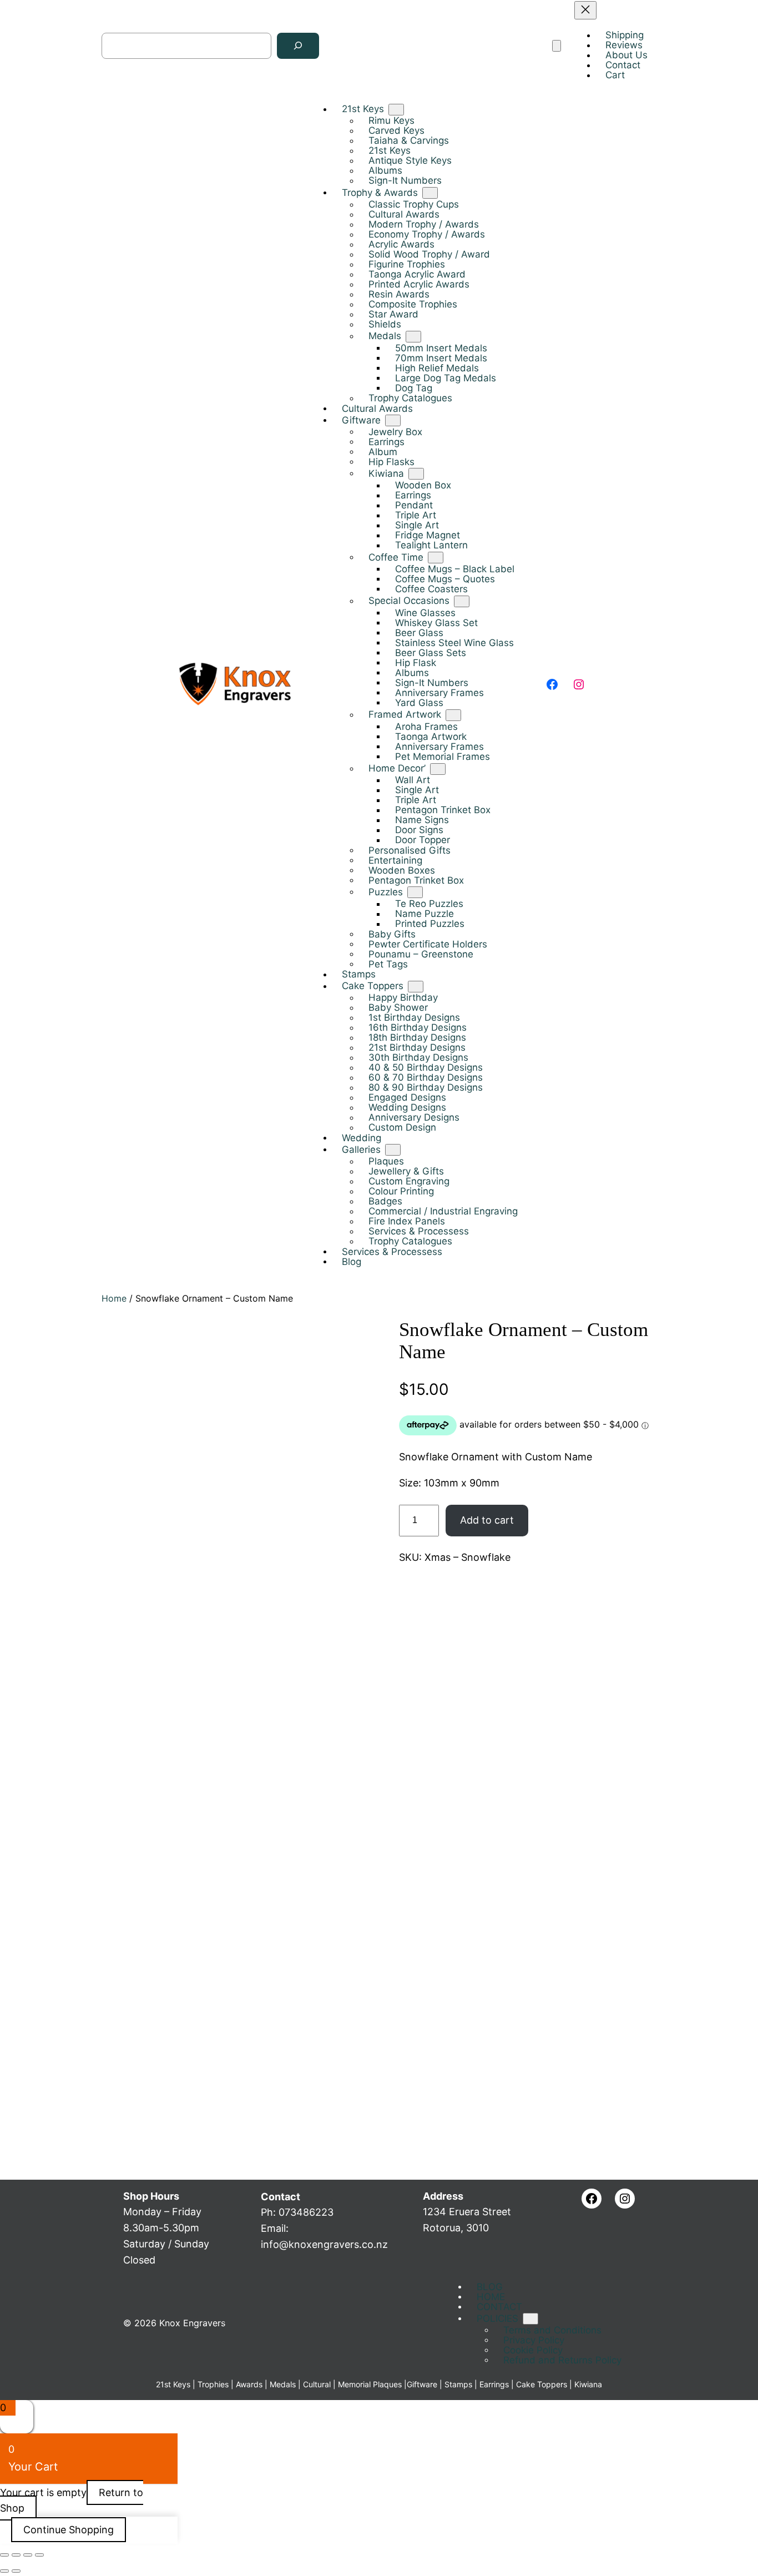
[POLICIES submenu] (530, 2319)
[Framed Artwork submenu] (453, 715)
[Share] (28, 2555)
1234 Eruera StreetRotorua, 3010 (467, 2212)
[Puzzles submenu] (415, 892)
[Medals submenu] (413, 337)
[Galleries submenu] (393, 1150)
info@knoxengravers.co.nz (324, 2244)
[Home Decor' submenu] (438, 768)
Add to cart (487, 1520)
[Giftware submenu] (393, 420)
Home (114, 1298)
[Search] (298, 46)
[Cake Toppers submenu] (416, 986)
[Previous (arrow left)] (4, 2571)
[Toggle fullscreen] (16, 2555)
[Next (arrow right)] (16, 2571)
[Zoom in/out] (4, 2555)
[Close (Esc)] (39, 2555)
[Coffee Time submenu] (436, 558)
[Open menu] (557, 46)
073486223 (306, 2212)
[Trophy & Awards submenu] (430, 193)
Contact (281, 2197)
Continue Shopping (69, 2530)
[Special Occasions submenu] (462, 601)
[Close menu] (585, 10)
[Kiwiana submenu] (416, 474)
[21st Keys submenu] (396, 110)
